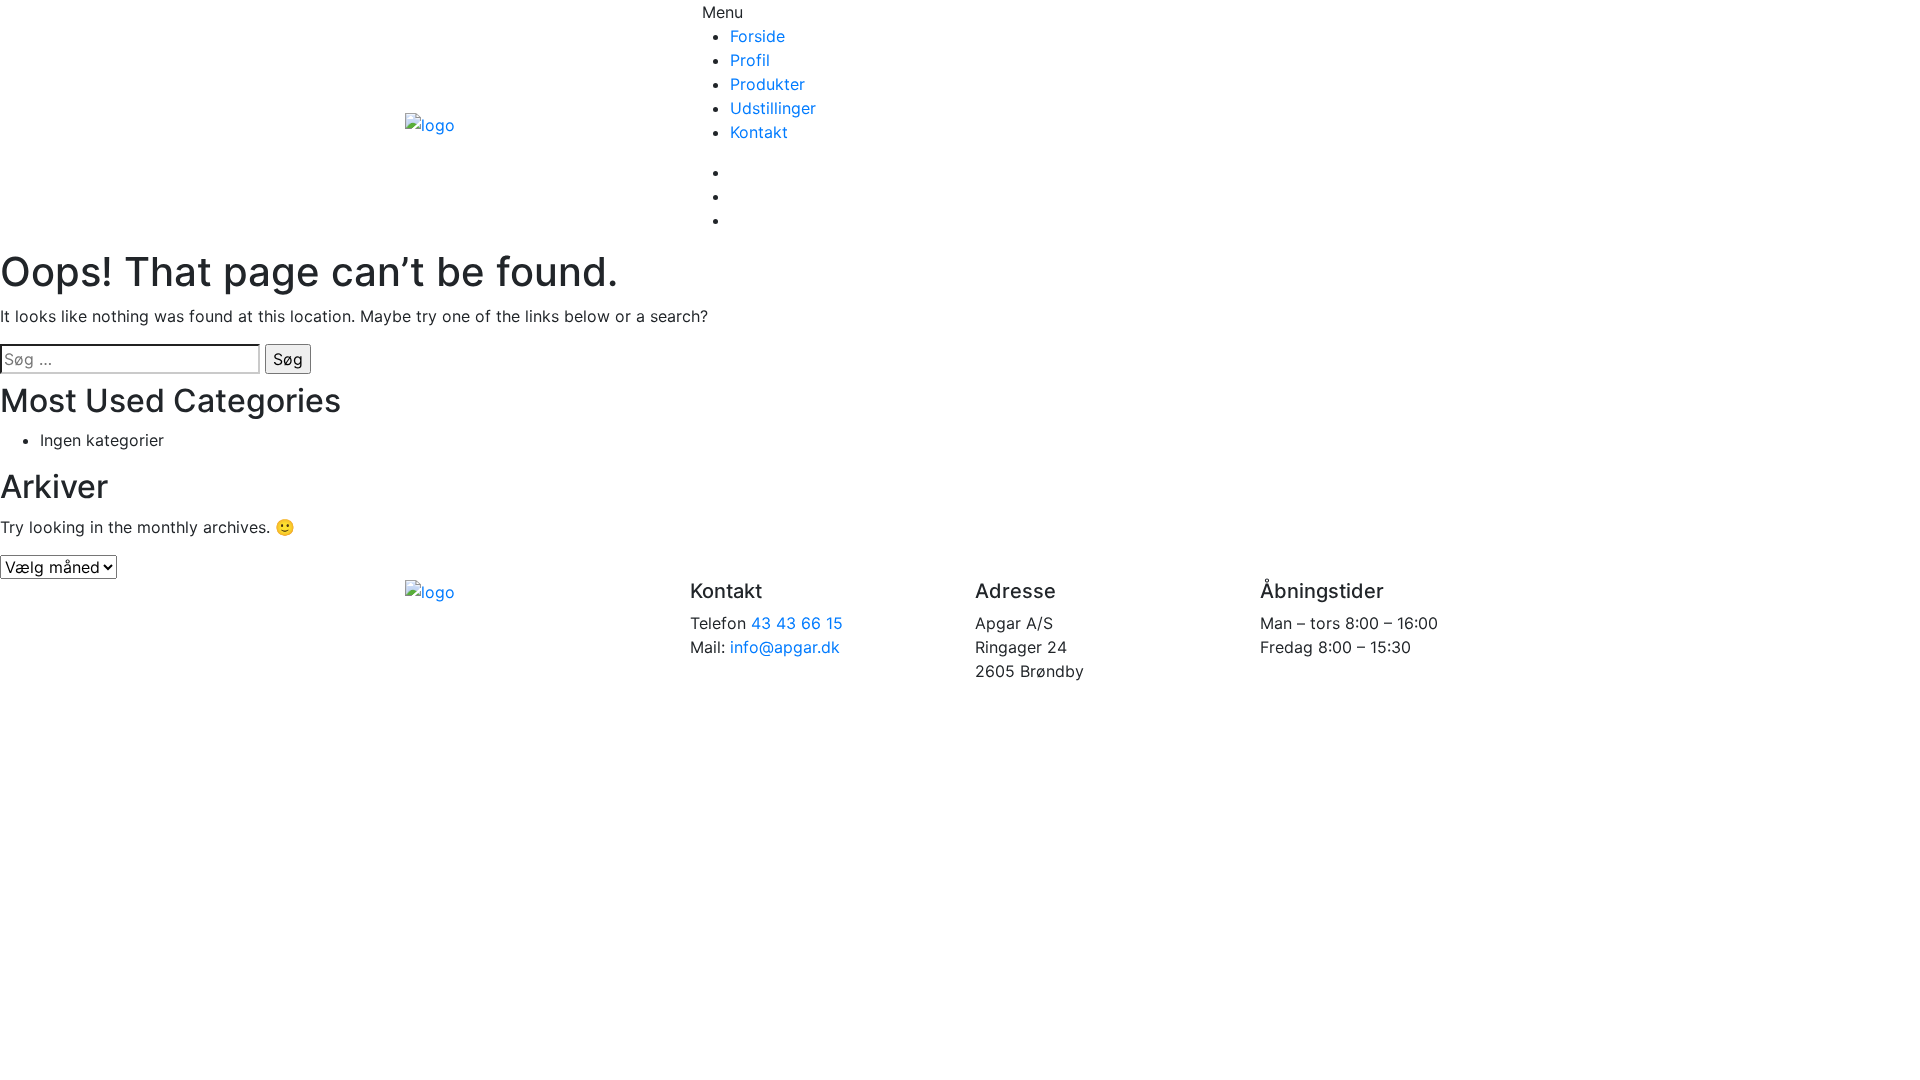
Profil (750, 60)
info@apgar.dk (785, 647)
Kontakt (759, 132)
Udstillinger (773, 108)
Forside (757, 36)
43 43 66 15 (797, 623)
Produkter (767, 84)
